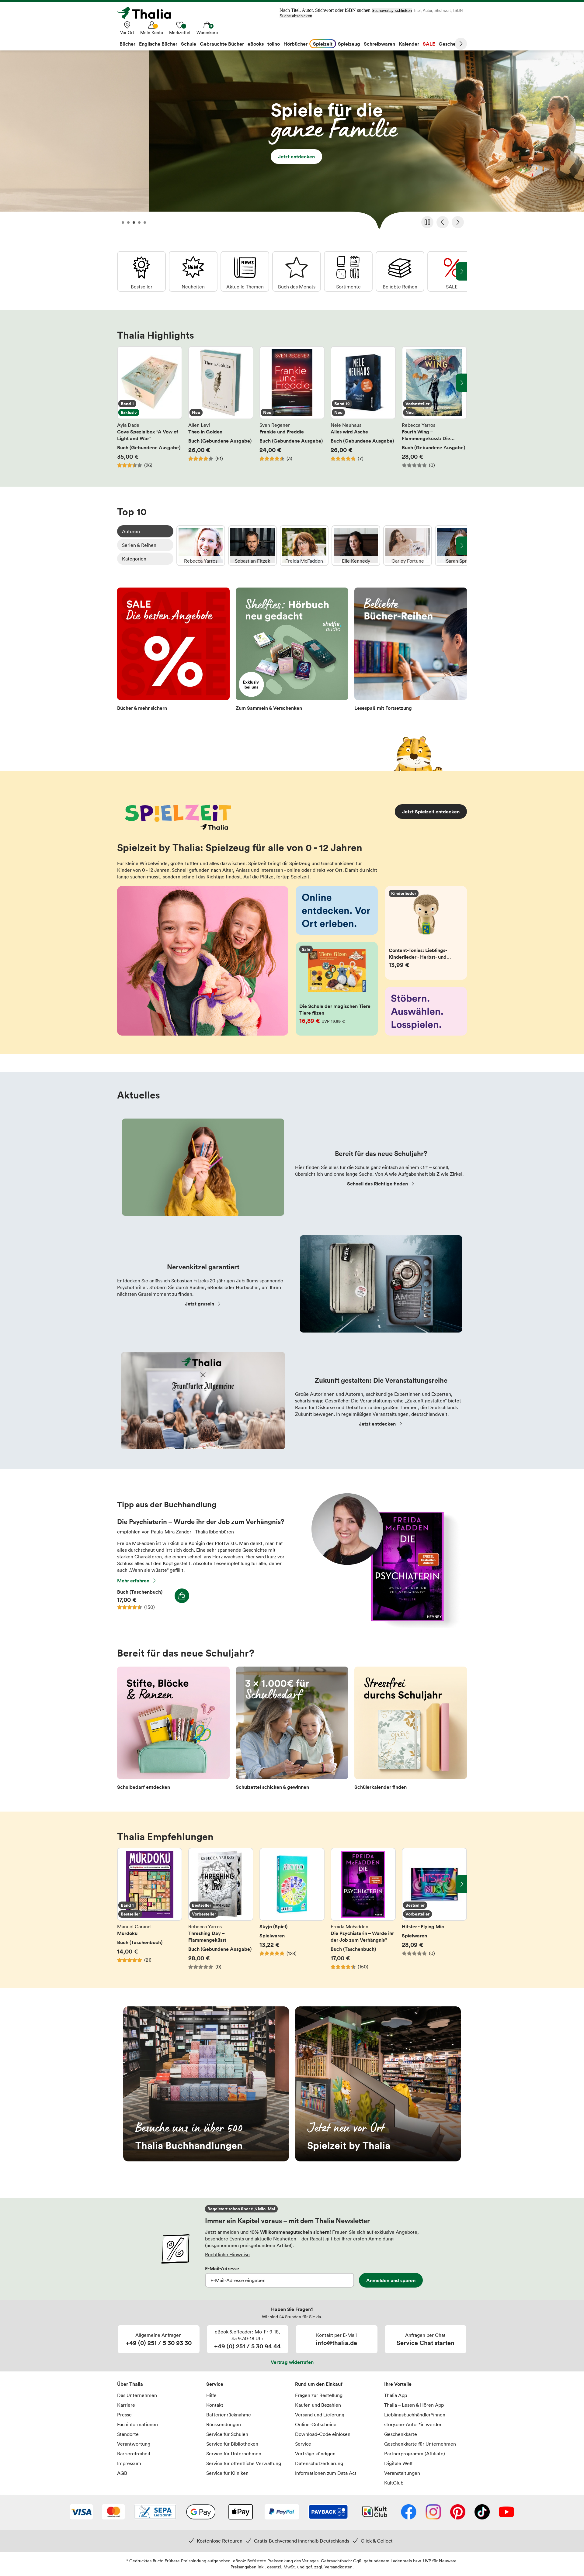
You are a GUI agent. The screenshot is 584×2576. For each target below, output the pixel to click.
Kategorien (134, 559)
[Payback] (328, 2512)
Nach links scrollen (123, 383)
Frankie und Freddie (292, 407)
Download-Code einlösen (323, 2434)
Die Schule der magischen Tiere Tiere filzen (337, 989)
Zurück (443, 222)
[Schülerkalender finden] (411, 1730)
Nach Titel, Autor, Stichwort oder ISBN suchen (325, 10)
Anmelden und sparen (391, 2280)
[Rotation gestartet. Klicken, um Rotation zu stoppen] (427, 222)
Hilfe (211, 2395)
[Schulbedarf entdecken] (173, 1730)
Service (215, 2384)
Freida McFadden (304, 546)
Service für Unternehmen (234, 2454)
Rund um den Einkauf (319, 2384)
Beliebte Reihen (400, 271)
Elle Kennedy (356, 546)
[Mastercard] (113, 2512)
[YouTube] (506, 2512)
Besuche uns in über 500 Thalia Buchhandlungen (206, 2084)
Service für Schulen (227, 2434)
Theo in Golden (221, 407)
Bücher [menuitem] (127, 44)
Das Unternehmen (137, 2395)
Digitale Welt (398, 2463)
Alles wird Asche (363, 407)
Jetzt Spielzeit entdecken (431, 812)
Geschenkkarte (401, 2434)
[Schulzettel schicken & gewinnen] (292, 1730)
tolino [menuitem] (274, 44)
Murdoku (150, 1909)
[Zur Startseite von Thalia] (148, 13)
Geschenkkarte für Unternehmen (420, 2444)
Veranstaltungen (402, 2473)
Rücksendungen (224, 2424)
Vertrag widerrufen (292, 2362)
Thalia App (396, 2395)
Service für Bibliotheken (232, 2444)
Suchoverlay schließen (392, 10)
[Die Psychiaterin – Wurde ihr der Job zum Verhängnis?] (382, 1626)
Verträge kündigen (315, 2454)
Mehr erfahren (133, 1581)
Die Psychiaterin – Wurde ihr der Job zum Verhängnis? (363, 1909)
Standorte (128, 2434)
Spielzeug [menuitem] (349, 44)
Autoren (131, 531)
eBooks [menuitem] (256, 44)
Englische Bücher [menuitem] (158, 44)
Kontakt (215, 2405)
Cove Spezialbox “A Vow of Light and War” (150, 407)
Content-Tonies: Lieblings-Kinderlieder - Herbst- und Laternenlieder (426, 933)
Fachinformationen (137, 2424)
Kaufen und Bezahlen (318, 2405)
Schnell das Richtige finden (377, 1184)
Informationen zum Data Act (326, 2473)
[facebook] (409, 2512)
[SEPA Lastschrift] (155, 2512)
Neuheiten (193, 271)
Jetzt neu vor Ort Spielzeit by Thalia (378, 2084)
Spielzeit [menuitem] (323, 44)
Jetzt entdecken (292, 142)
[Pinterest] (458, 2512)
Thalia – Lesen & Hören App (414, 2405)
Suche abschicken (296, 16)
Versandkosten (339, 2567)
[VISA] (81, 2512)
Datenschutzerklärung (319, 2463)
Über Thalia (130, 2384)
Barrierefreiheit (134, 2454)
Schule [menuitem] (189, 44)
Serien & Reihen (139, 545)
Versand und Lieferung (320, 2415)
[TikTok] (482, 2512)
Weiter (461, 44)
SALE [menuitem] (429, 44)
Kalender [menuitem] (409, 44)
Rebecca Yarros (201, 546)
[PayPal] (282, 2512)
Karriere (126, 2405)
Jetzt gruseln (200, 1304)
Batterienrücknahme (229, 2415)
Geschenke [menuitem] (451, 44)
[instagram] (433, 2512)
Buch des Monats (297, 271)
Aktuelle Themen (245, 271)
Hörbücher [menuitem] (295, 44)
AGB (122, 2473)
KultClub (394, 2483)
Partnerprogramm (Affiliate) (415, 2454)
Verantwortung (134, 2444)
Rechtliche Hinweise (227, 2254)
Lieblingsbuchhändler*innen (415, 2415)
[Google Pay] (201, 2512)
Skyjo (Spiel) (292, 1909)
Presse (124, 2415)
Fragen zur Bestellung (319, 2395)
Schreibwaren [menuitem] (379, 44)
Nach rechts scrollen (461, 383)
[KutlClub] (375, 2512)
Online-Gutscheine (316, 2424)
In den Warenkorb (182, 1596)
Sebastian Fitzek (252, 546)
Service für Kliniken (227, 2473)
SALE (452, 271)
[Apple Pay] (240, 2512)
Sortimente (348, 271)
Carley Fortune (408, 546)
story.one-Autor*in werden (413, 2424)
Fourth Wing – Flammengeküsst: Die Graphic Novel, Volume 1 (434, 407)
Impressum (129, 2463)
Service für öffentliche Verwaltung (244, 2463)
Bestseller (141, 271)
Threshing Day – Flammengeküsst (221, 1909)
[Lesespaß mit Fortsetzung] (411, 651)
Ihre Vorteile (398, 2384)
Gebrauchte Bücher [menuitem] (222, 44)
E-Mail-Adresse (222, 2268)
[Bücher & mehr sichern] (173, 651)
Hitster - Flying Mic (434, 1909)
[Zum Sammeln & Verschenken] (292, 651)
